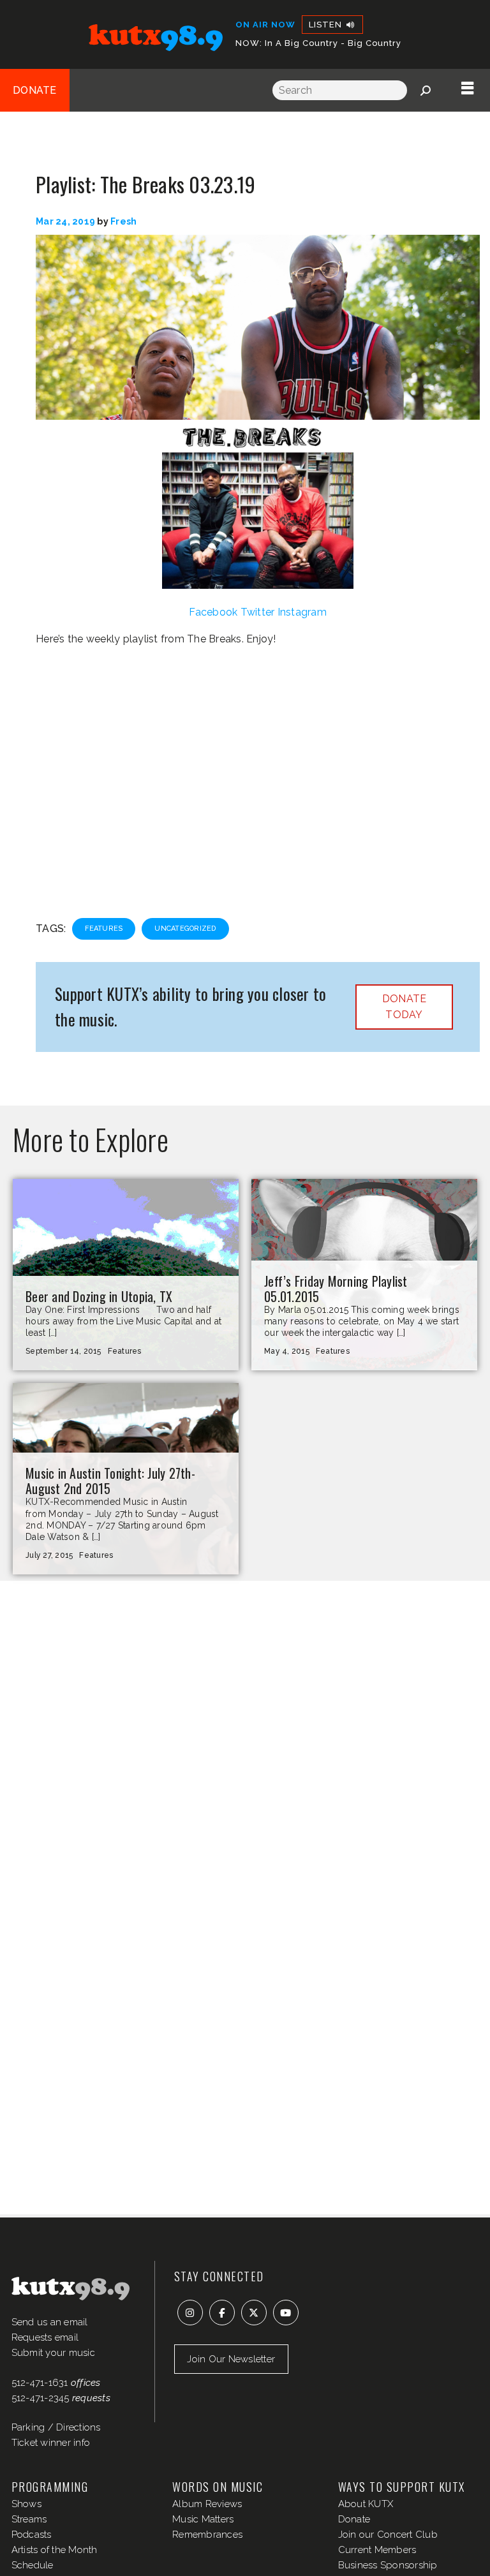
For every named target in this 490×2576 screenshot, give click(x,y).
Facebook (213, 612)
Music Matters (203, 2519)
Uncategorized (185, 929)
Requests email (45, 2337)
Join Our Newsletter (231, 2359)
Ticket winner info (51, 2443)
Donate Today (405, 1007)
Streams (29, 2519)
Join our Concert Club (388, 2535)
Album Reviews (207, 2504)
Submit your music (53, 2353)
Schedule (33, 2565)
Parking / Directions (56, 2427)
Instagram (302, 612)
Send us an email (50, 2322)
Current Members (377, 2550)
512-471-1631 (40, 2383)
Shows (26, 2504)
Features (104, 929)
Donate (35, 90)
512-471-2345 (41, 2398)
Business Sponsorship (388, 2565)
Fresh (123, 221)
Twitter (258, 612)
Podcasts (32, 2535)
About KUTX (366, 2504)
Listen (327, 25)
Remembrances (207, 2535)
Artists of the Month (55, 2550)
